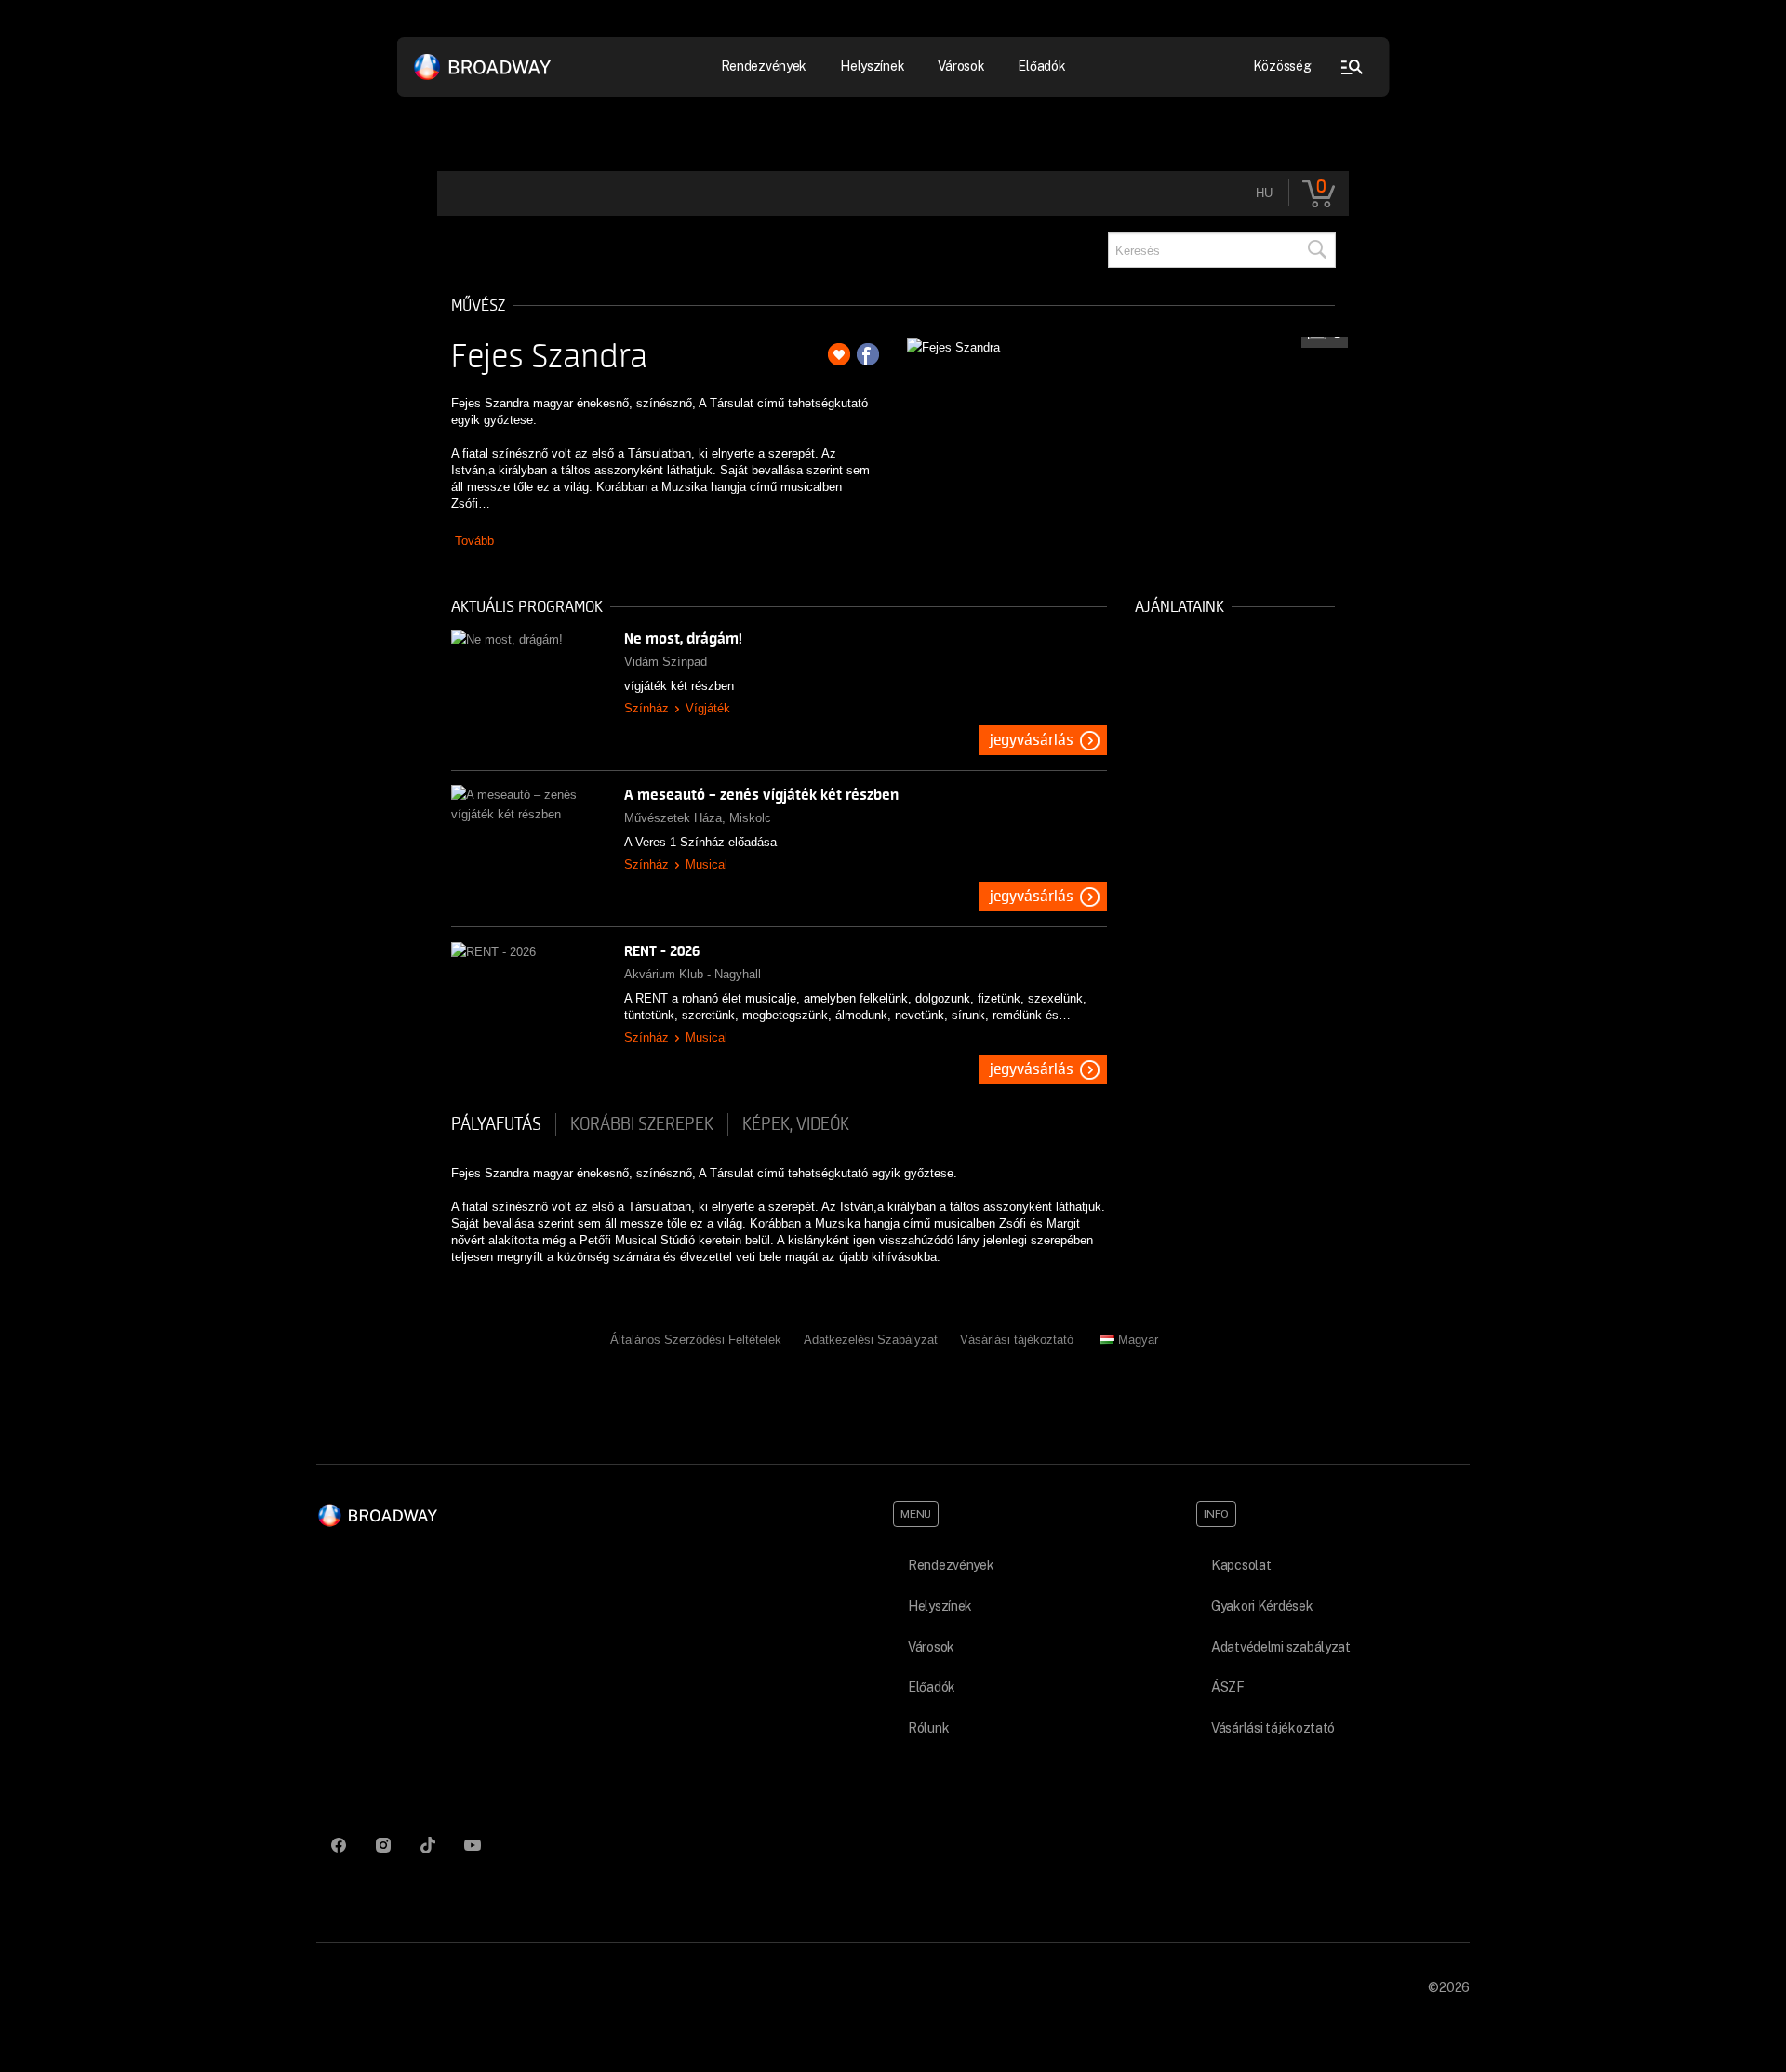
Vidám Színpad (666, 662)
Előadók (1041, 66)
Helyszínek (872, 66)
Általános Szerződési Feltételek (696, 1340)
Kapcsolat (1241, 1565)
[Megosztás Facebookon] (868, 354)
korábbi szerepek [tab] (642, 1124)
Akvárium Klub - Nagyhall (693, 974)
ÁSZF (1228, 1687)
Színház (646, 708)
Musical (706, 864)
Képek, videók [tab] (796, 1124)
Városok (961, 66)
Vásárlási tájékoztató (1017, 1340)
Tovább (474, 541)
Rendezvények (951, 1565)
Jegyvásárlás (1032, 740)
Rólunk (928, 1728)
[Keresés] (1316, 250)
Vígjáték (708, 708)
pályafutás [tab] (496, 1124)
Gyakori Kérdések (1262, 1606)
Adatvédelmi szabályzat (1281, 1647)
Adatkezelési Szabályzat (871, 1340)
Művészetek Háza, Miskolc (698, 818)
